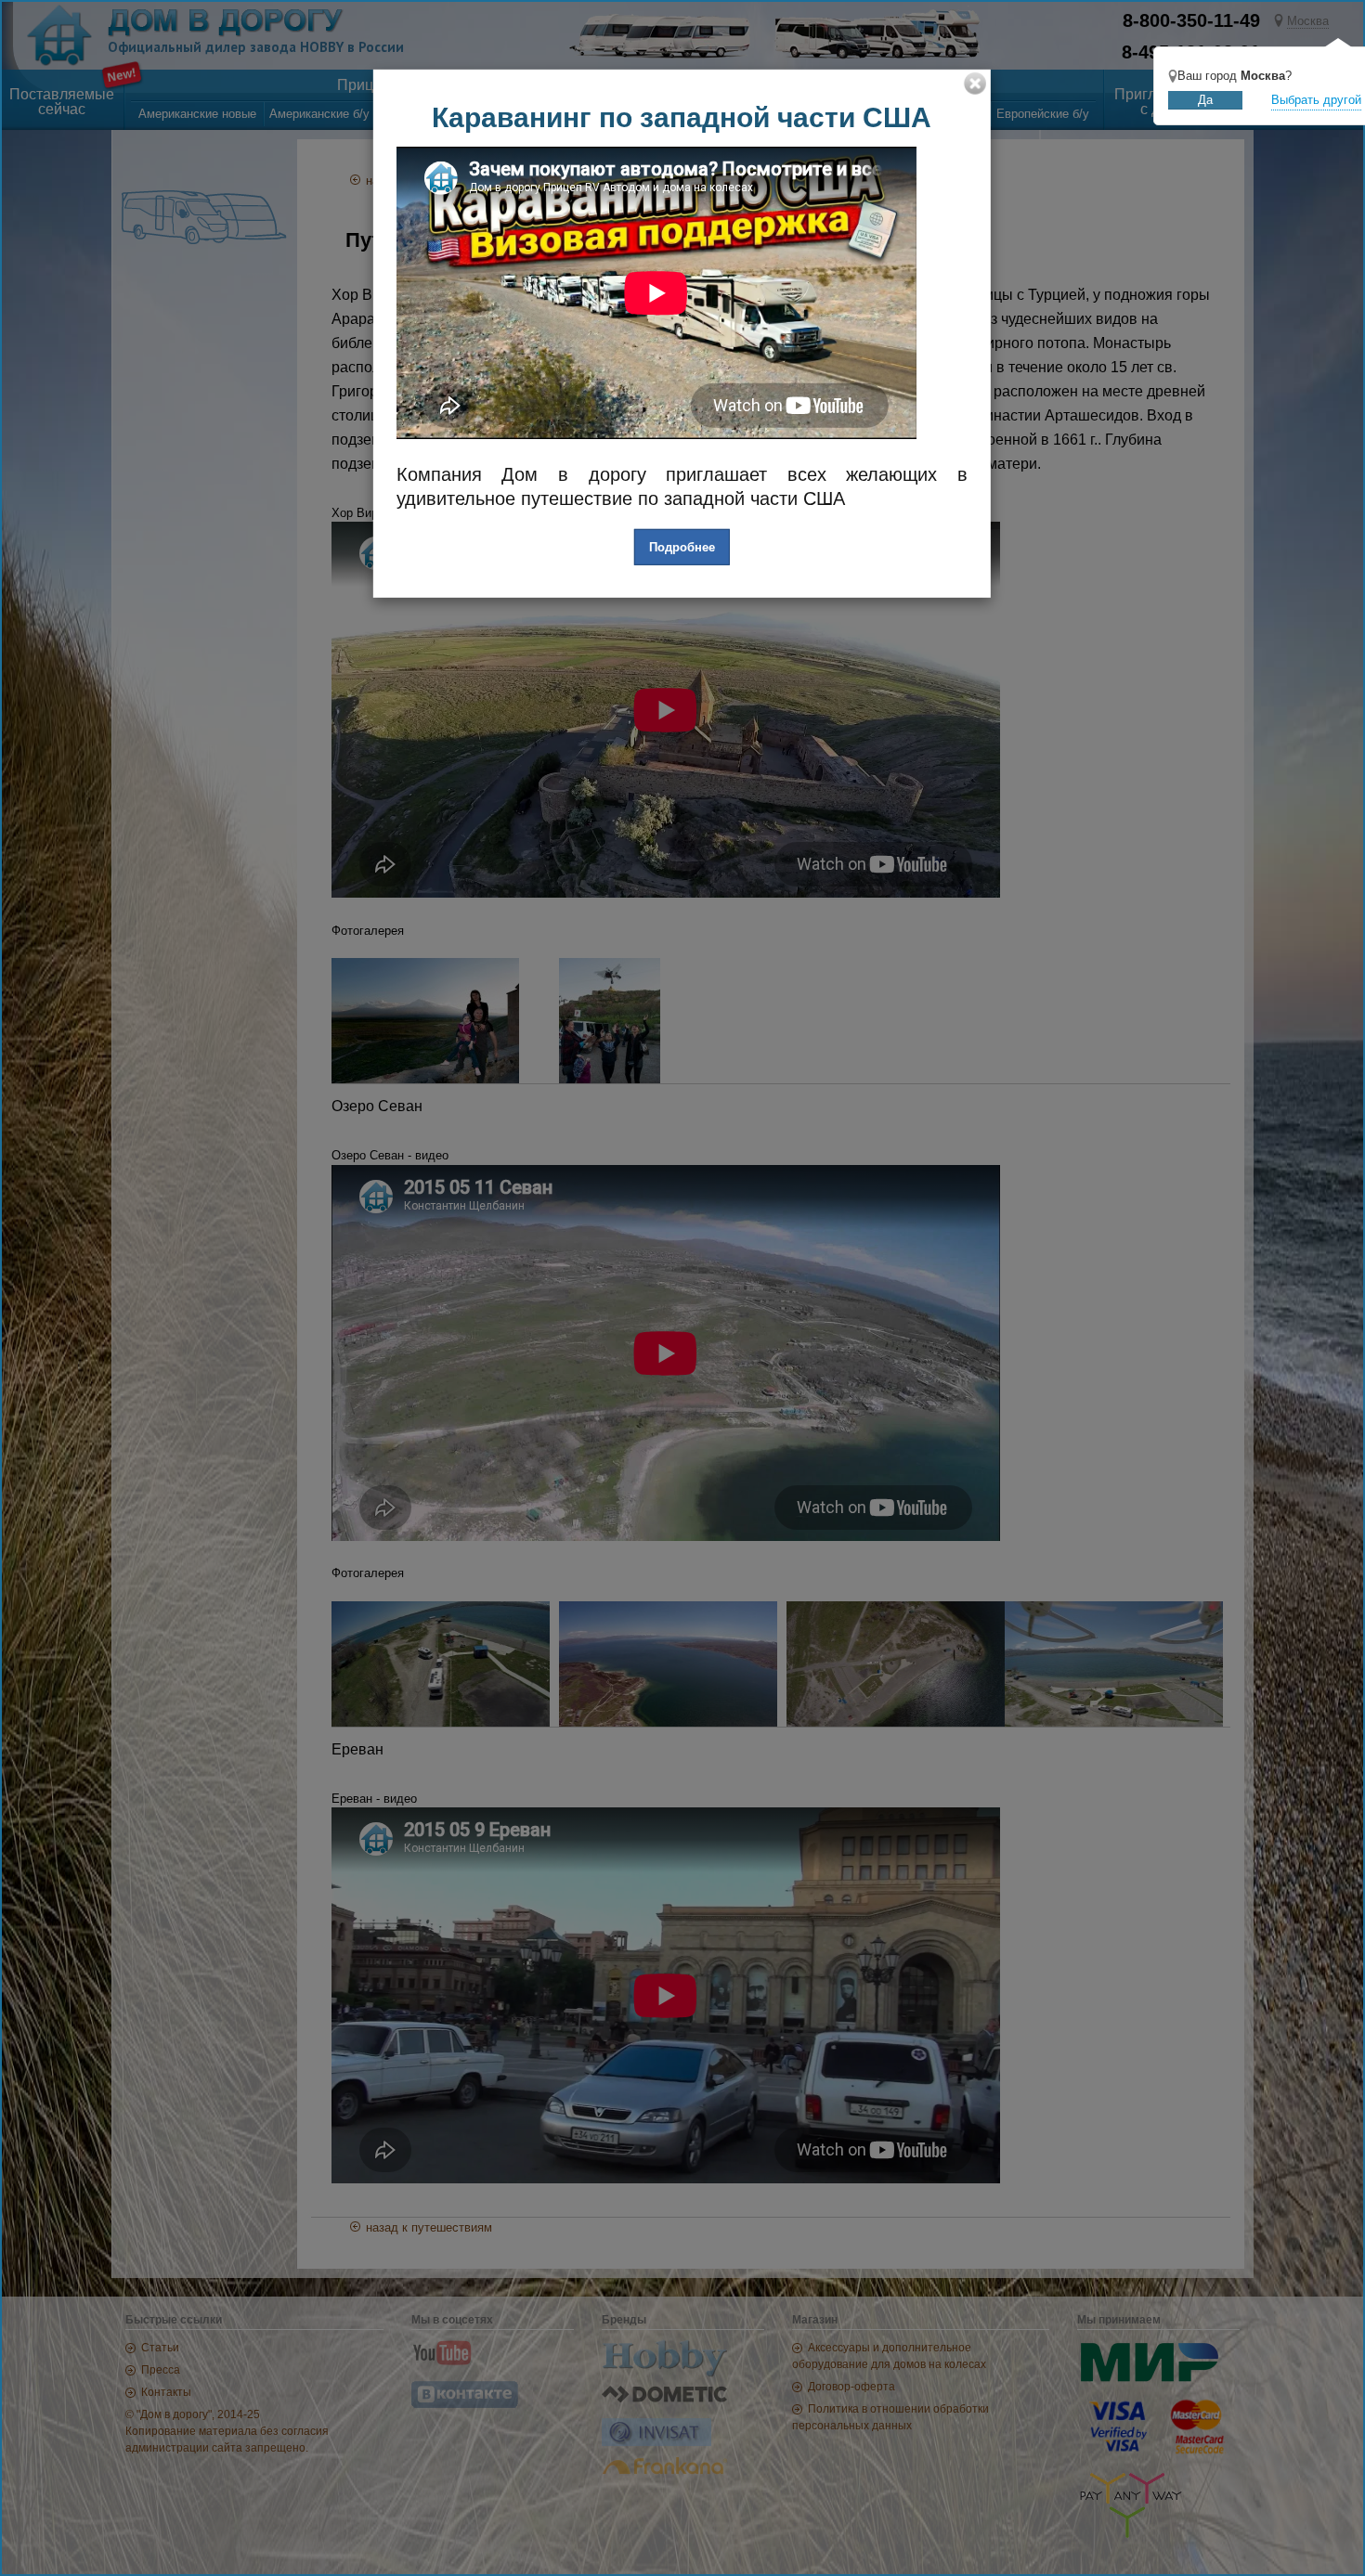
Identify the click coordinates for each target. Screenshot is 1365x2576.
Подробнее (682, 547)
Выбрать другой (1316, 100)
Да (1205, 100)
